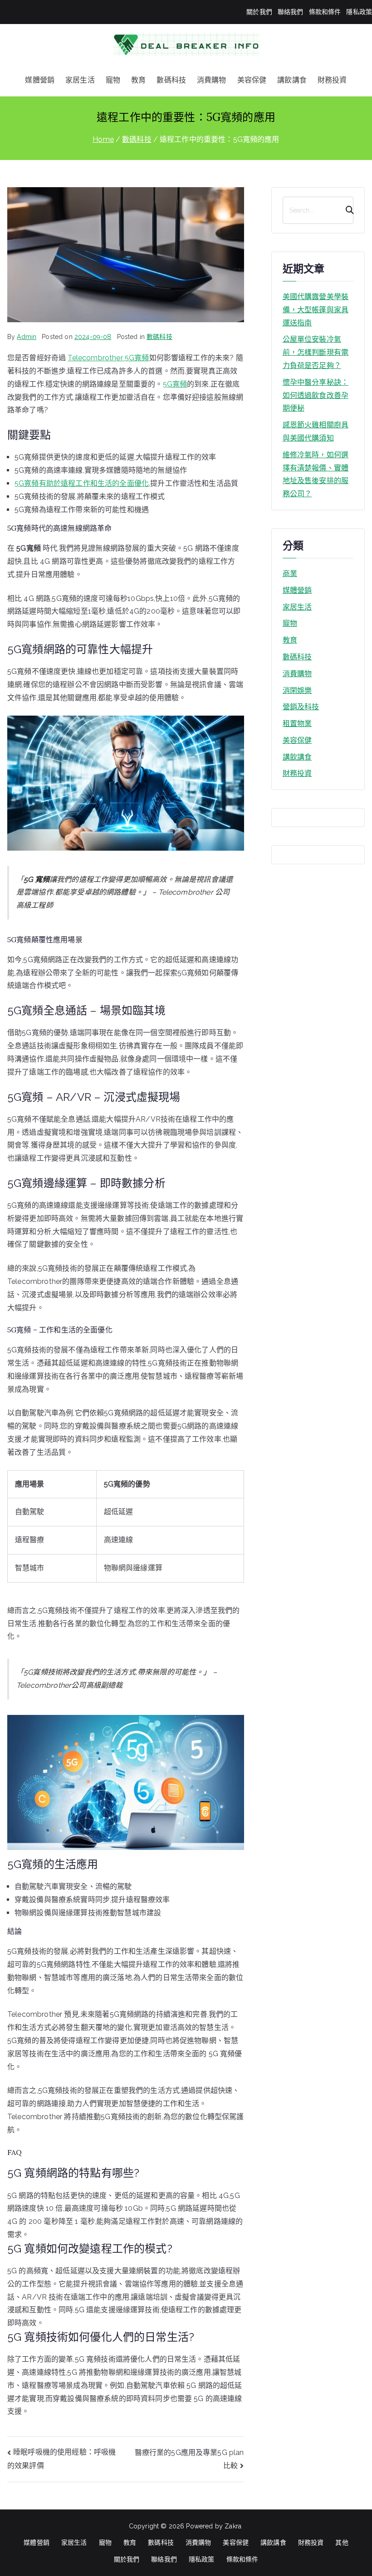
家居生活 (80, 80)
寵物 (113, 80)
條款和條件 (325, 12)
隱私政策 (359, 12)
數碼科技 (171, 80)
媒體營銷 (40, 80)
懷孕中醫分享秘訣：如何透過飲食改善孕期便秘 (316, 395)
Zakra (233, 2526)
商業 (290, 574)
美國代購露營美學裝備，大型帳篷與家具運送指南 (316, 310)
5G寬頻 (175, 384)
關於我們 (259, 12)
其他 (342, 2542)
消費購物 (212, 80)
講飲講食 (292, 80)
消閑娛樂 (297, 690)
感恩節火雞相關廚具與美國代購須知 (316, 431)
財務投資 (332, 80)
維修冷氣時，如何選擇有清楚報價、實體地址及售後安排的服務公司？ (316, 474)
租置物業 (297, 724)
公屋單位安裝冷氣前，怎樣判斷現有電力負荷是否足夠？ (316, 352)
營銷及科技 (301, 707)
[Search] (346, 210)
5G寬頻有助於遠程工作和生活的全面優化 (82, 483)
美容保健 (252, 80)
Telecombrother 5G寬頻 (108, 358)
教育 (138, 80)
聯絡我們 (291, 12)
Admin (27, 337)
